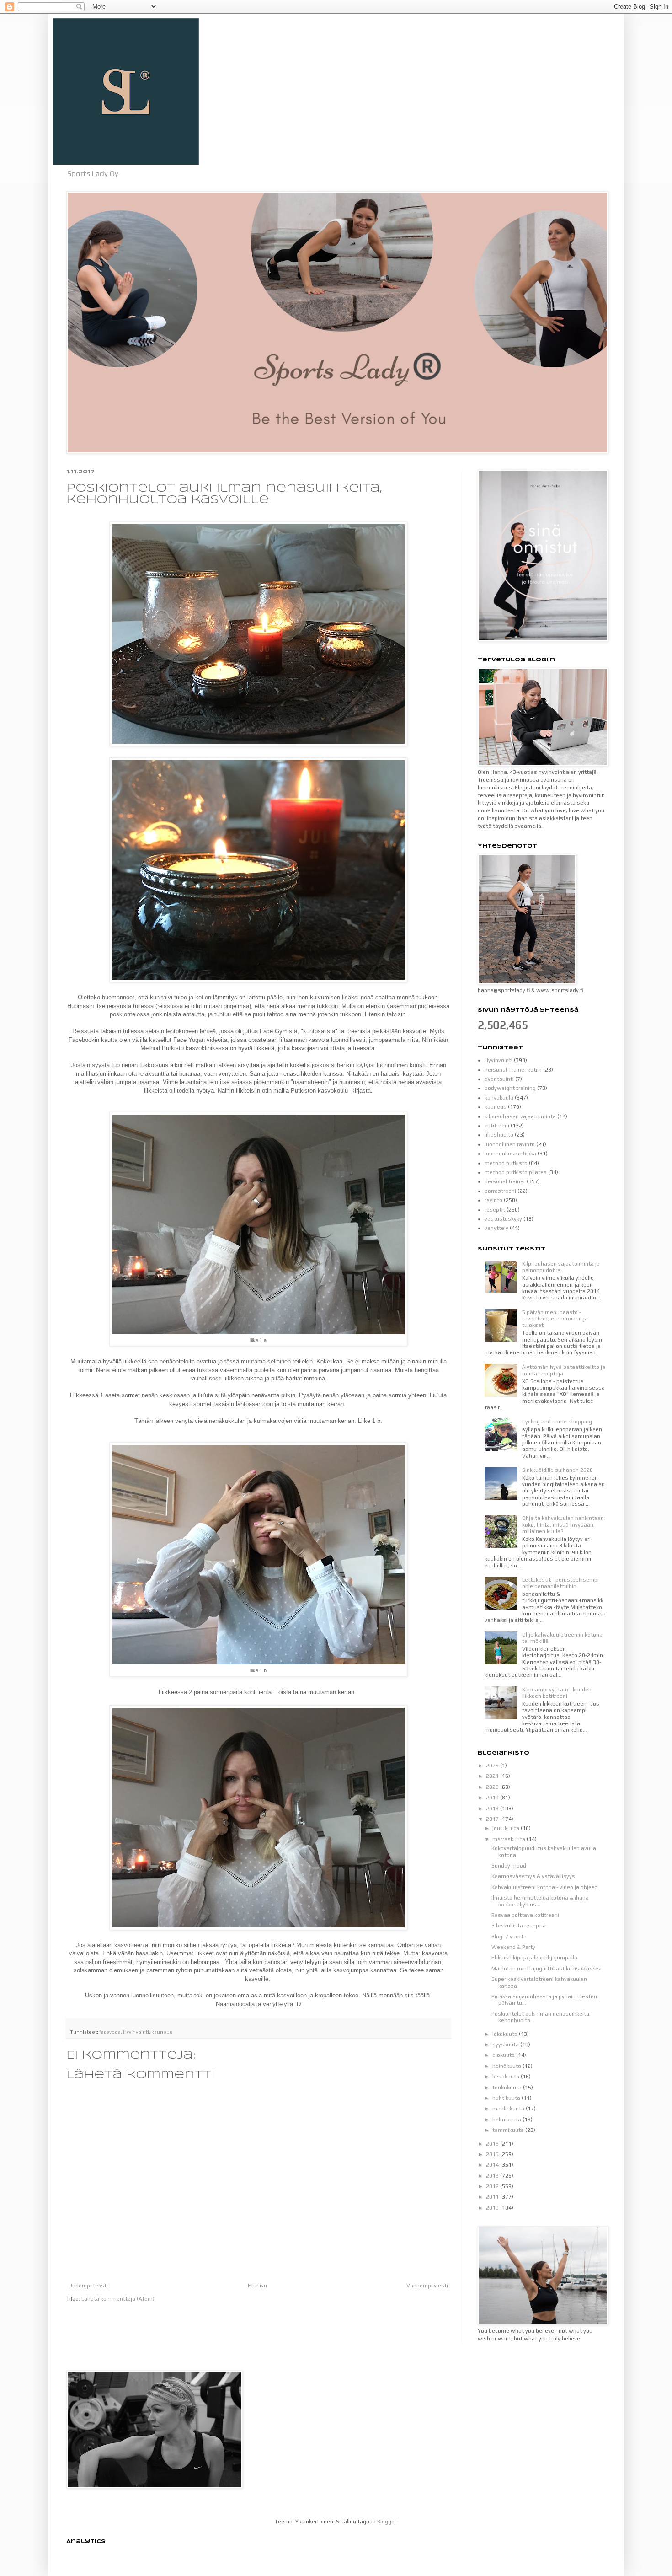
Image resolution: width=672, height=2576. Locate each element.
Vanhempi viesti (427, 2286)
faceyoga (110, 2032)
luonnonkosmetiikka (510, 1154)
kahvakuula (499, 1098)
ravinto (493, 1200)
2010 (493, 2208)
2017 (493, 1819)
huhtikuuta (507, 2098)
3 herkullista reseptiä (519, 1926)
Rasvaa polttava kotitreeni (525, 1915)
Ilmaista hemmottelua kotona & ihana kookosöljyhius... (540, 1901)
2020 (493, 1787)
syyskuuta (506, 2045)
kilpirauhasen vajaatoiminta (520, 1116)
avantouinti (499, 1079)
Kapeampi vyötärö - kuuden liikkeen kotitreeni (557, 1693)
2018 (493, 1809)
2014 (493, 2165)
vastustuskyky (503, 1219)
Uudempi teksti (88, 2286)
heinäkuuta (507, 2066)
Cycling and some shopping (557, 1422)
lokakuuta (506, 2034)
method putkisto (506, 1163)
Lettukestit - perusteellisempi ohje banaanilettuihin (560, 1583)
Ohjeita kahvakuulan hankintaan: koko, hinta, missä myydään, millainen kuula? (564, 1525)
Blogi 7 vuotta (509, 1937)
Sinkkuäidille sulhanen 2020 (557, 1470)
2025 (493, 1766)
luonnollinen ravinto (510, 1144)
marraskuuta (509, 1839)
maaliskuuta (509, 2109)
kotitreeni (497, 1126)
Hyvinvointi (136, 2032)
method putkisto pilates (516, 1172)
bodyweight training (510, 1088)
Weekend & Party (513, 1947)
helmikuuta (507, 2120)
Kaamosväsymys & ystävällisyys (533, 1876)
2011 (493, 2197)
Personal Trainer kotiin (513, 1070)
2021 (493, 1776)
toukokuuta (508, 2088)
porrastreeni (500, 1191)
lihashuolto (499, 1135)
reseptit (495, 1210)
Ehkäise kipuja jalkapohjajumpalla (534, 1958)
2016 (493, 2144)
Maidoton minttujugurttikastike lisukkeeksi (547, 1969)
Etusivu (257, 2286)
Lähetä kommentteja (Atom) (118, 2299)
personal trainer (505, 1181)
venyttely (496, 1228)
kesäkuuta (507, 2077)
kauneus (162, 2032)
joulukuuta (507, 1828)
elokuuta (504, 2055)
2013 (493, 2176)
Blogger (387, 2522)
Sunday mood (509, 1866)
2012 (493, 2186)
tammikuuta (509, 2130)
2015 (493, 2154)
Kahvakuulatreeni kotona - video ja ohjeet (544, 1887)
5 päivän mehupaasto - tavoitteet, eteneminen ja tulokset (555, 1319)
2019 (493, 1798)
